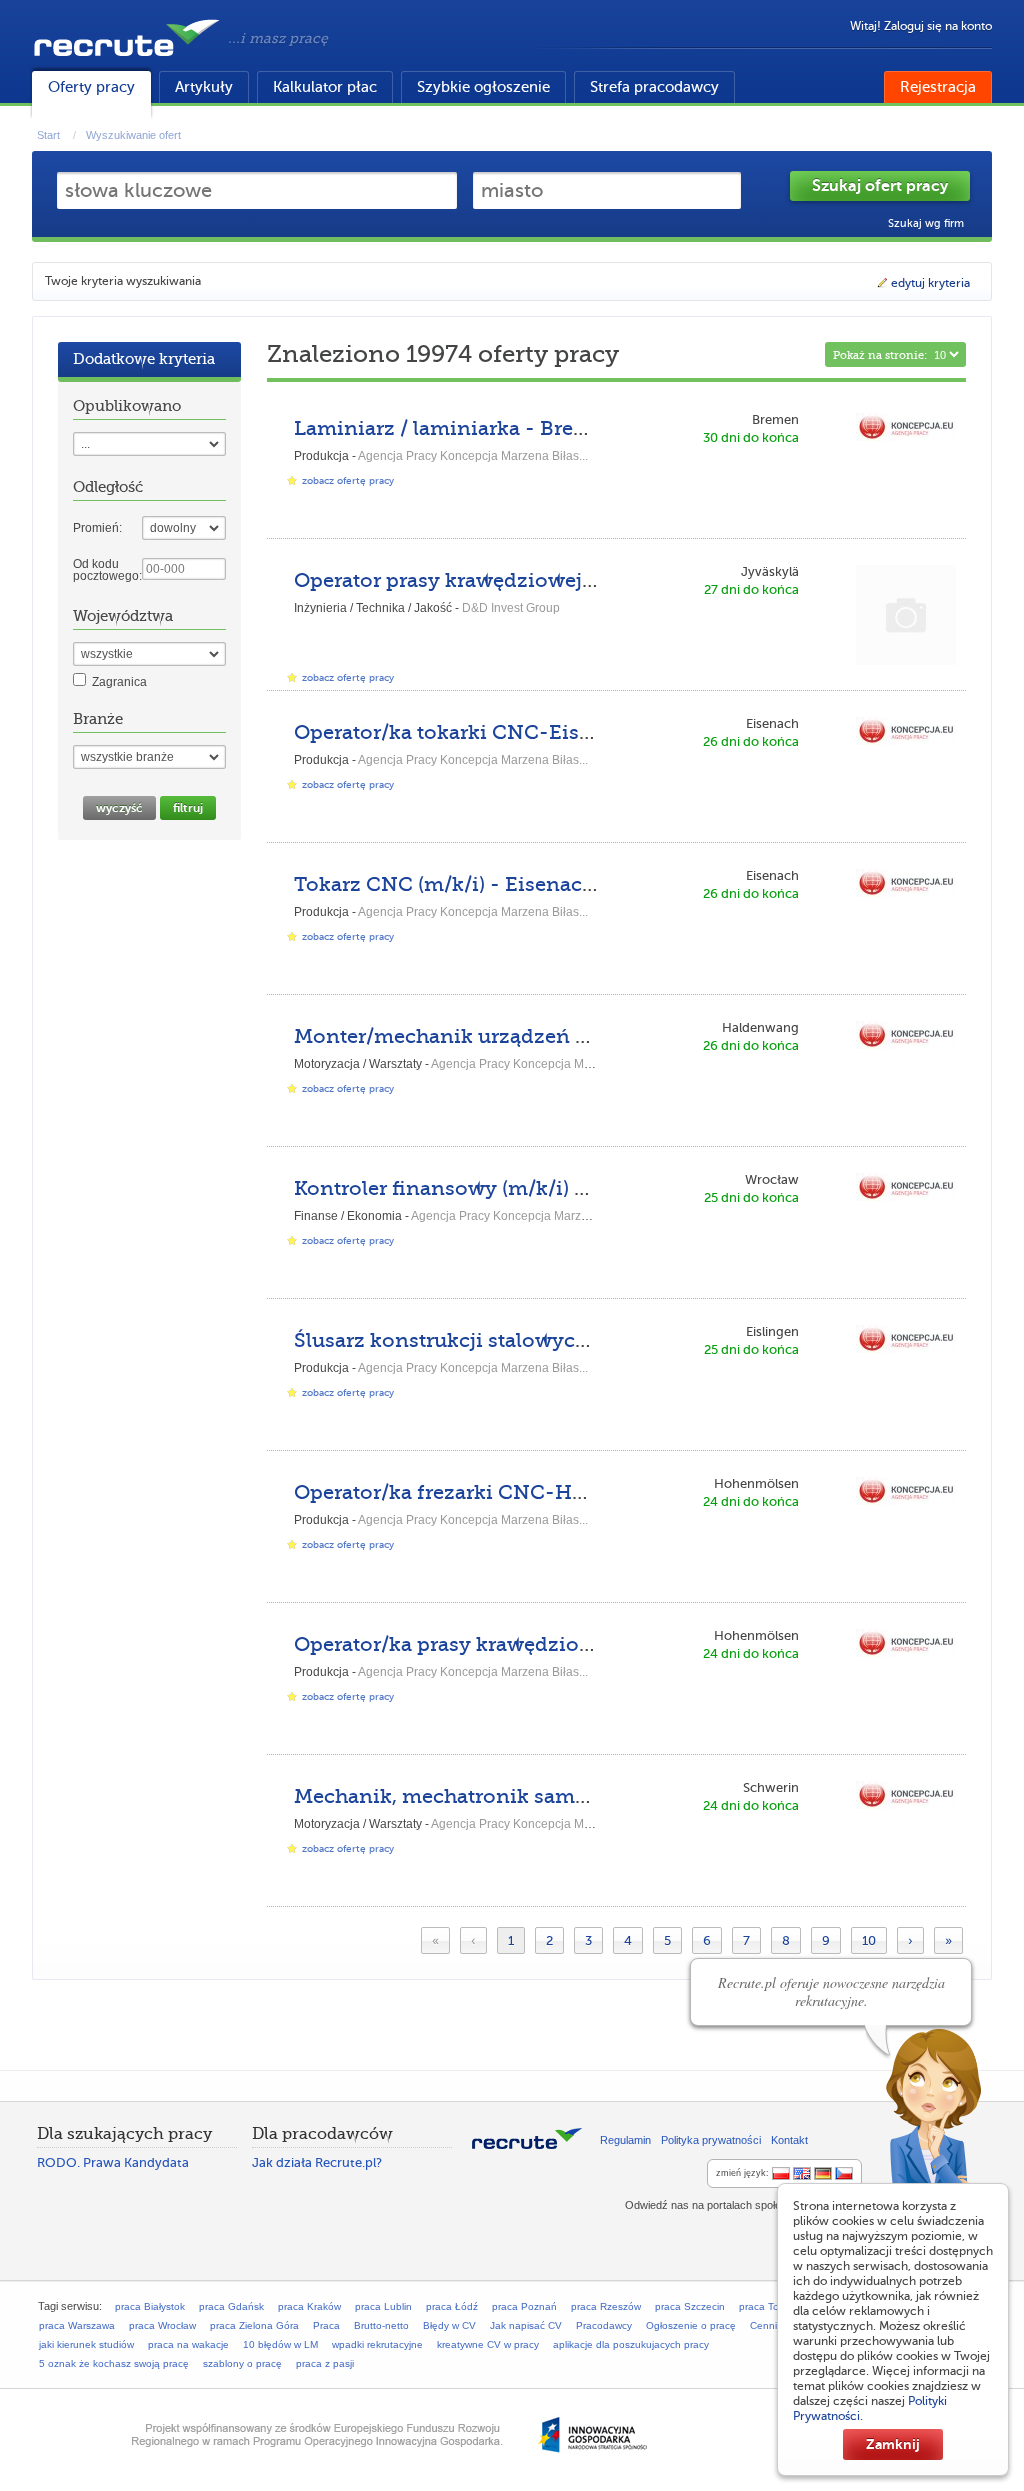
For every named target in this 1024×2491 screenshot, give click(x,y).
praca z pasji (325, 2363)
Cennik (766, 2325)
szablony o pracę (242, 2363)
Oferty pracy (91, 87)
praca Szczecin (690, 2306)
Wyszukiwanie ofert (133, 135)
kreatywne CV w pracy (488, 2344)
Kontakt (789, 2140)
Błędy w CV (449, 2325)
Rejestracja (938, 87)
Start (48, 135)
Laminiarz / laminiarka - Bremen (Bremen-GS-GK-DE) (560, 428)
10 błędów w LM (280, 2344)
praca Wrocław (162, 2325)
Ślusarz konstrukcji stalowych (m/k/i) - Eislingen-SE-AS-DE (589, 1340)
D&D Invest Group (511, 608)
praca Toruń (766, 2306)
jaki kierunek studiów (86, 2344)
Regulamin (625, 2140)
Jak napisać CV (526, 2325)
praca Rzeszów (606, 2306)
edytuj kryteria (930, 283)
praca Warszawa (77, 2325)
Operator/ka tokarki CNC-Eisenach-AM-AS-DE (525, 732)
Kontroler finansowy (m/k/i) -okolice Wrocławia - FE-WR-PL (591, 1188)
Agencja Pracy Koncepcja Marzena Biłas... (473, 456)
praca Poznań (524, 2306)
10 (869, 1940)
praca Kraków (309, 2306)
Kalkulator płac (325, 87)
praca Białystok (150, 2306)
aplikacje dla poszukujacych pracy (631, 2344)
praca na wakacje (188, 2344)
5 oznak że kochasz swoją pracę (114, 2363)
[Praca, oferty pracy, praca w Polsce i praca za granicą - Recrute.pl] (126, 59)
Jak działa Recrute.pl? (317, 2162)
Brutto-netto (381, 2325)
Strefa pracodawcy (654, 87)
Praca (326, 2325)
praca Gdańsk (231, 2306)
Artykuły (204, 87)
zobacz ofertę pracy (348, 480)
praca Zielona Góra (254, 2325)
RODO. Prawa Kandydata (113, 2162)
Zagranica (119, 682)
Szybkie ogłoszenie (483, 87)
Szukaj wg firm (926, 223)
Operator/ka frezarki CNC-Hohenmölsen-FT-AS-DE (550, 1492)
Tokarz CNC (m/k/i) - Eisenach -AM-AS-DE (506, 884)
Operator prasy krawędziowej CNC (464, 580)
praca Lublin (383, 2306)
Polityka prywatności (711, 2140)
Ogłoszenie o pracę (691, 2325)
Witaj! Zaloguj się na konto (921, 26)
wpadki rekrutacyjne (377, 2344)
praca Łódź (452, 2306)
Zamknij (893, 2444)
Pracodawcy (604, 2325)
